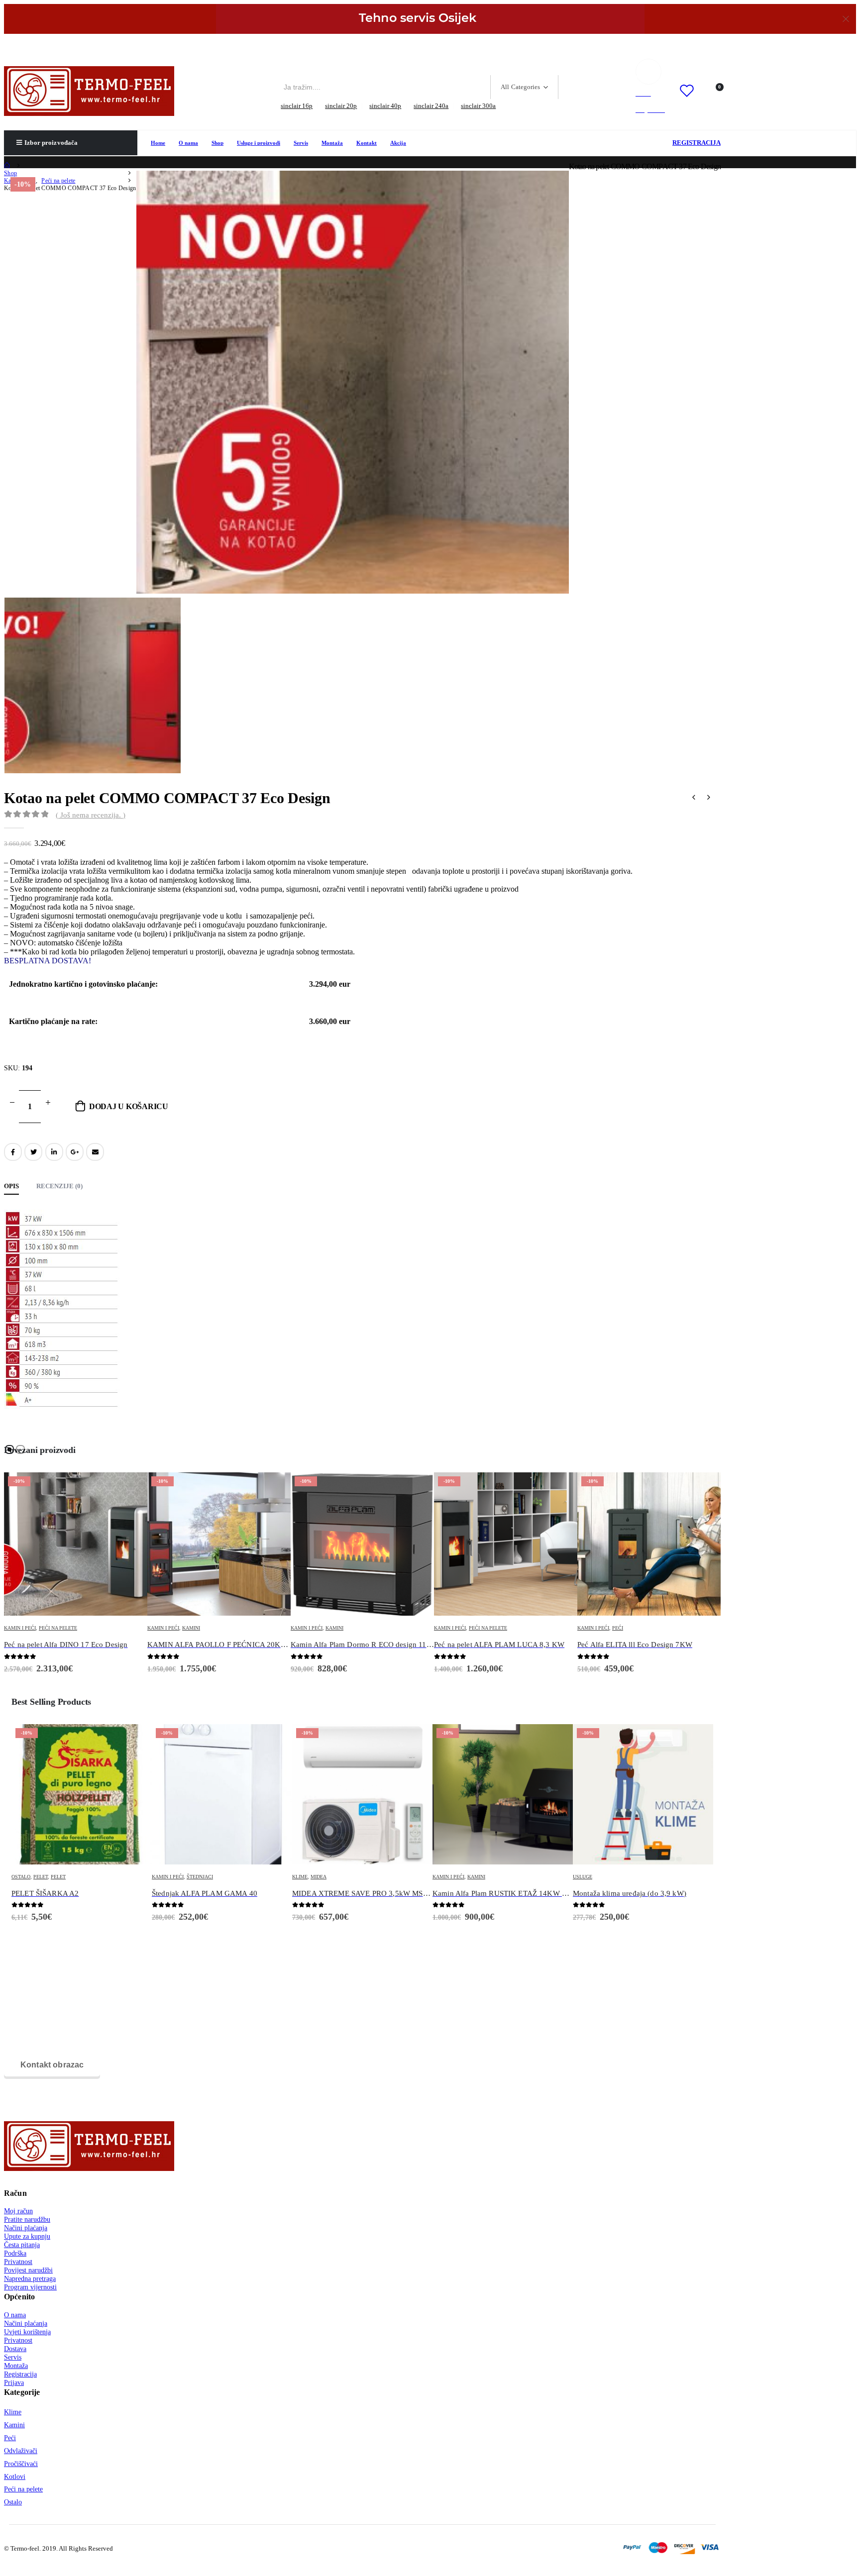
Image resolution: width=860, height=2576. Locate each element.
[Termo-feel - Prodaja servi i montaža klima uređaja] (89, 91)
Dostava (15, 2349)
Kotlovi (15, 2476)
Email (95, 1152)
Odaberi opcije (130, 1489)
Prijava (14, 2382)
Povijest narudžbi (28, 2270)
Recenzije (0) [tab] (59, 1186)
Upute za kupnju (27, 2236)
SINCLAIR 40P (385, 106)
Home (158, 143)
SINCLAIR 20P (341, 106)
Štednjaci (59, 1877)
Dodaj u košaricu (129, 1106)
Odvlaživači (21, 2451)
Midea (178, 1877)
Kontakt (367, 143)
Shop (217, 143)
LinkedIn (54, 1152)
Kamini (48, 1628)
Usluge (442, 1877)
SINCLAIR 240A (431, 106)
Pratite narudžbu (27, 2219)
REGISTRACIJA (697, 143)
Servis (301, 143)
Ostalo (13, 2502)
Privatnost (18, 2262)
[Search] (575, 87)
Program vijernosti (30, 2287)
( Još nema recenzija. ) (91, 815)
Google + (75, 1152)
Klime (160, 1877)
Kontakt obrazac (52, 2065)
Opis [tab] (11, 1186)
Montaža (332, 143)
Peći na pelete (345, 1628)
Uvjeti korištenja (27, 2332)
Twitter (33, 1152)
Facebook (13, 1152)
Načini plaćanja (26, 2228)
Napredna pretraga (30, 2278)
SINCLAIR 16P (297, 106)
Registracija (20, 2374)
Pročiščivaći (21, 2464)
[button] (9, 1449)
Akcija (398, 143)
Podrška (15, 2253)
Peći (474, 1628)
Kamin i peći (20, 1628)
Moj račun (18, 2211)
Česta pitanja (22, 2245)
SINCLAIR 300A (478, 106)
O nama (188, 143)
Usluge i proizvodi (259, 143)
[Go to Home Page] (7, 166)
